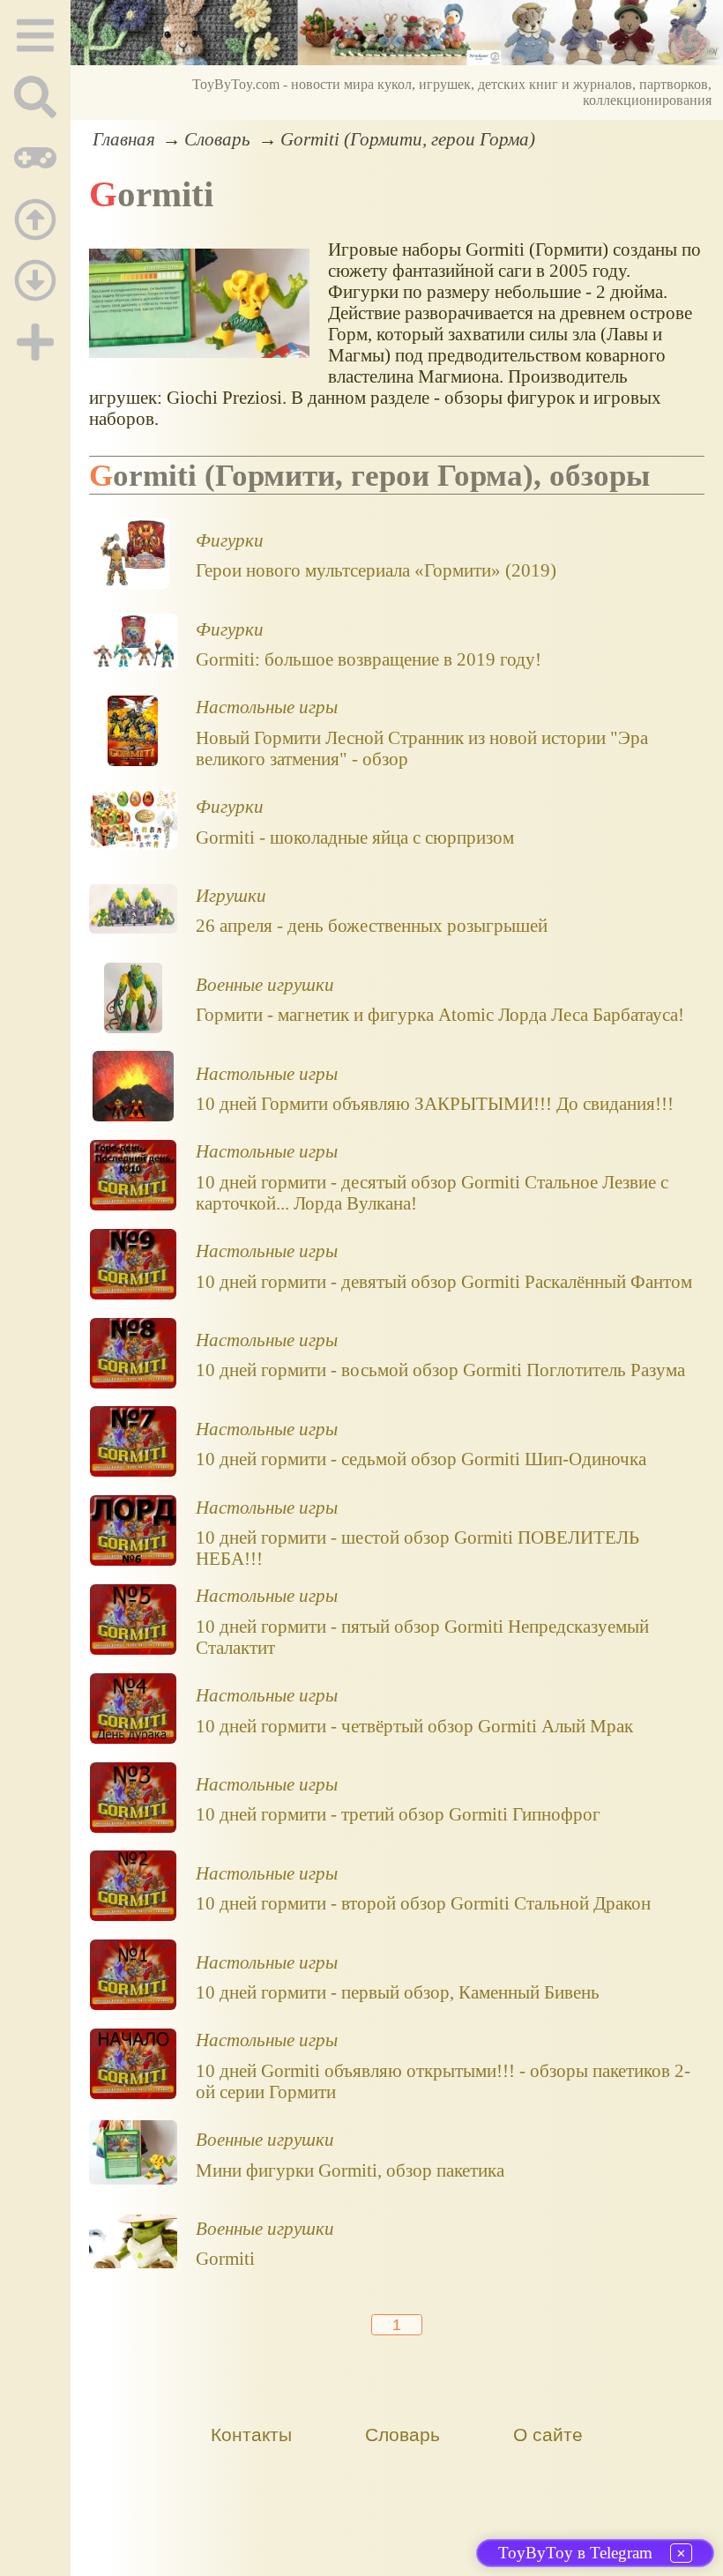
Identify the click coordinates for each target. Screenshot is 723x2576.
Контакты (251, 2435)
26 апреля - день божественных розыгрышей (372, 925)
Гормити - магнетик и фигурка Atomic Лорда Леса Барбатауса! (440, 1014)
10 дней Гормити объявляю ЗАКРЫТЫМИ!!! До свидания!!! (435, 1103)
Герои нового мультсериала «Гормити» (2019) (376, 570)
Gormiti (225, 2258)
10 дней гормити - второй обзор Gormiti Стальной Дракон (423, 1903)
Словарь (217, 139)
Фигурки (230, 540)
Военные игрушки (265, 984)
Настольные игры (267, 707)
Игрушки (231, 895)
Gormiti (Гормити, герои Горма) (408, 139)
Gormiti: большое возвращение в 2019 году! (369, 659)
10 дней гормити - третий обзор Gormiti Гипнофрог (398, 1814)
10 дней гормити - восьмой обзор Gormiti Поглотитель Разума (440, 1370)
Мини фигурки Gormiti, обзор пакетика (350, 2170)
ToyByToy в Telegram (575, 2553)
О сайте (548, 2435)
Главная (124, 139)
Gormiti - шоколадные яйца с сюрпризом (355, 837)
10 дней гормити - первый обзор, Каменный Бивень (398, 1992)
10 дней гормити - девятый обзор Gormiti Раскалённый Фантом (444, 1281)
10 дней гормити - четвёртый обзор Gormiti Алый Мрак (414, 1726)
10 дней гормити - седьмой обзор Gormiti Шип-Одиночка (421, 1459)
